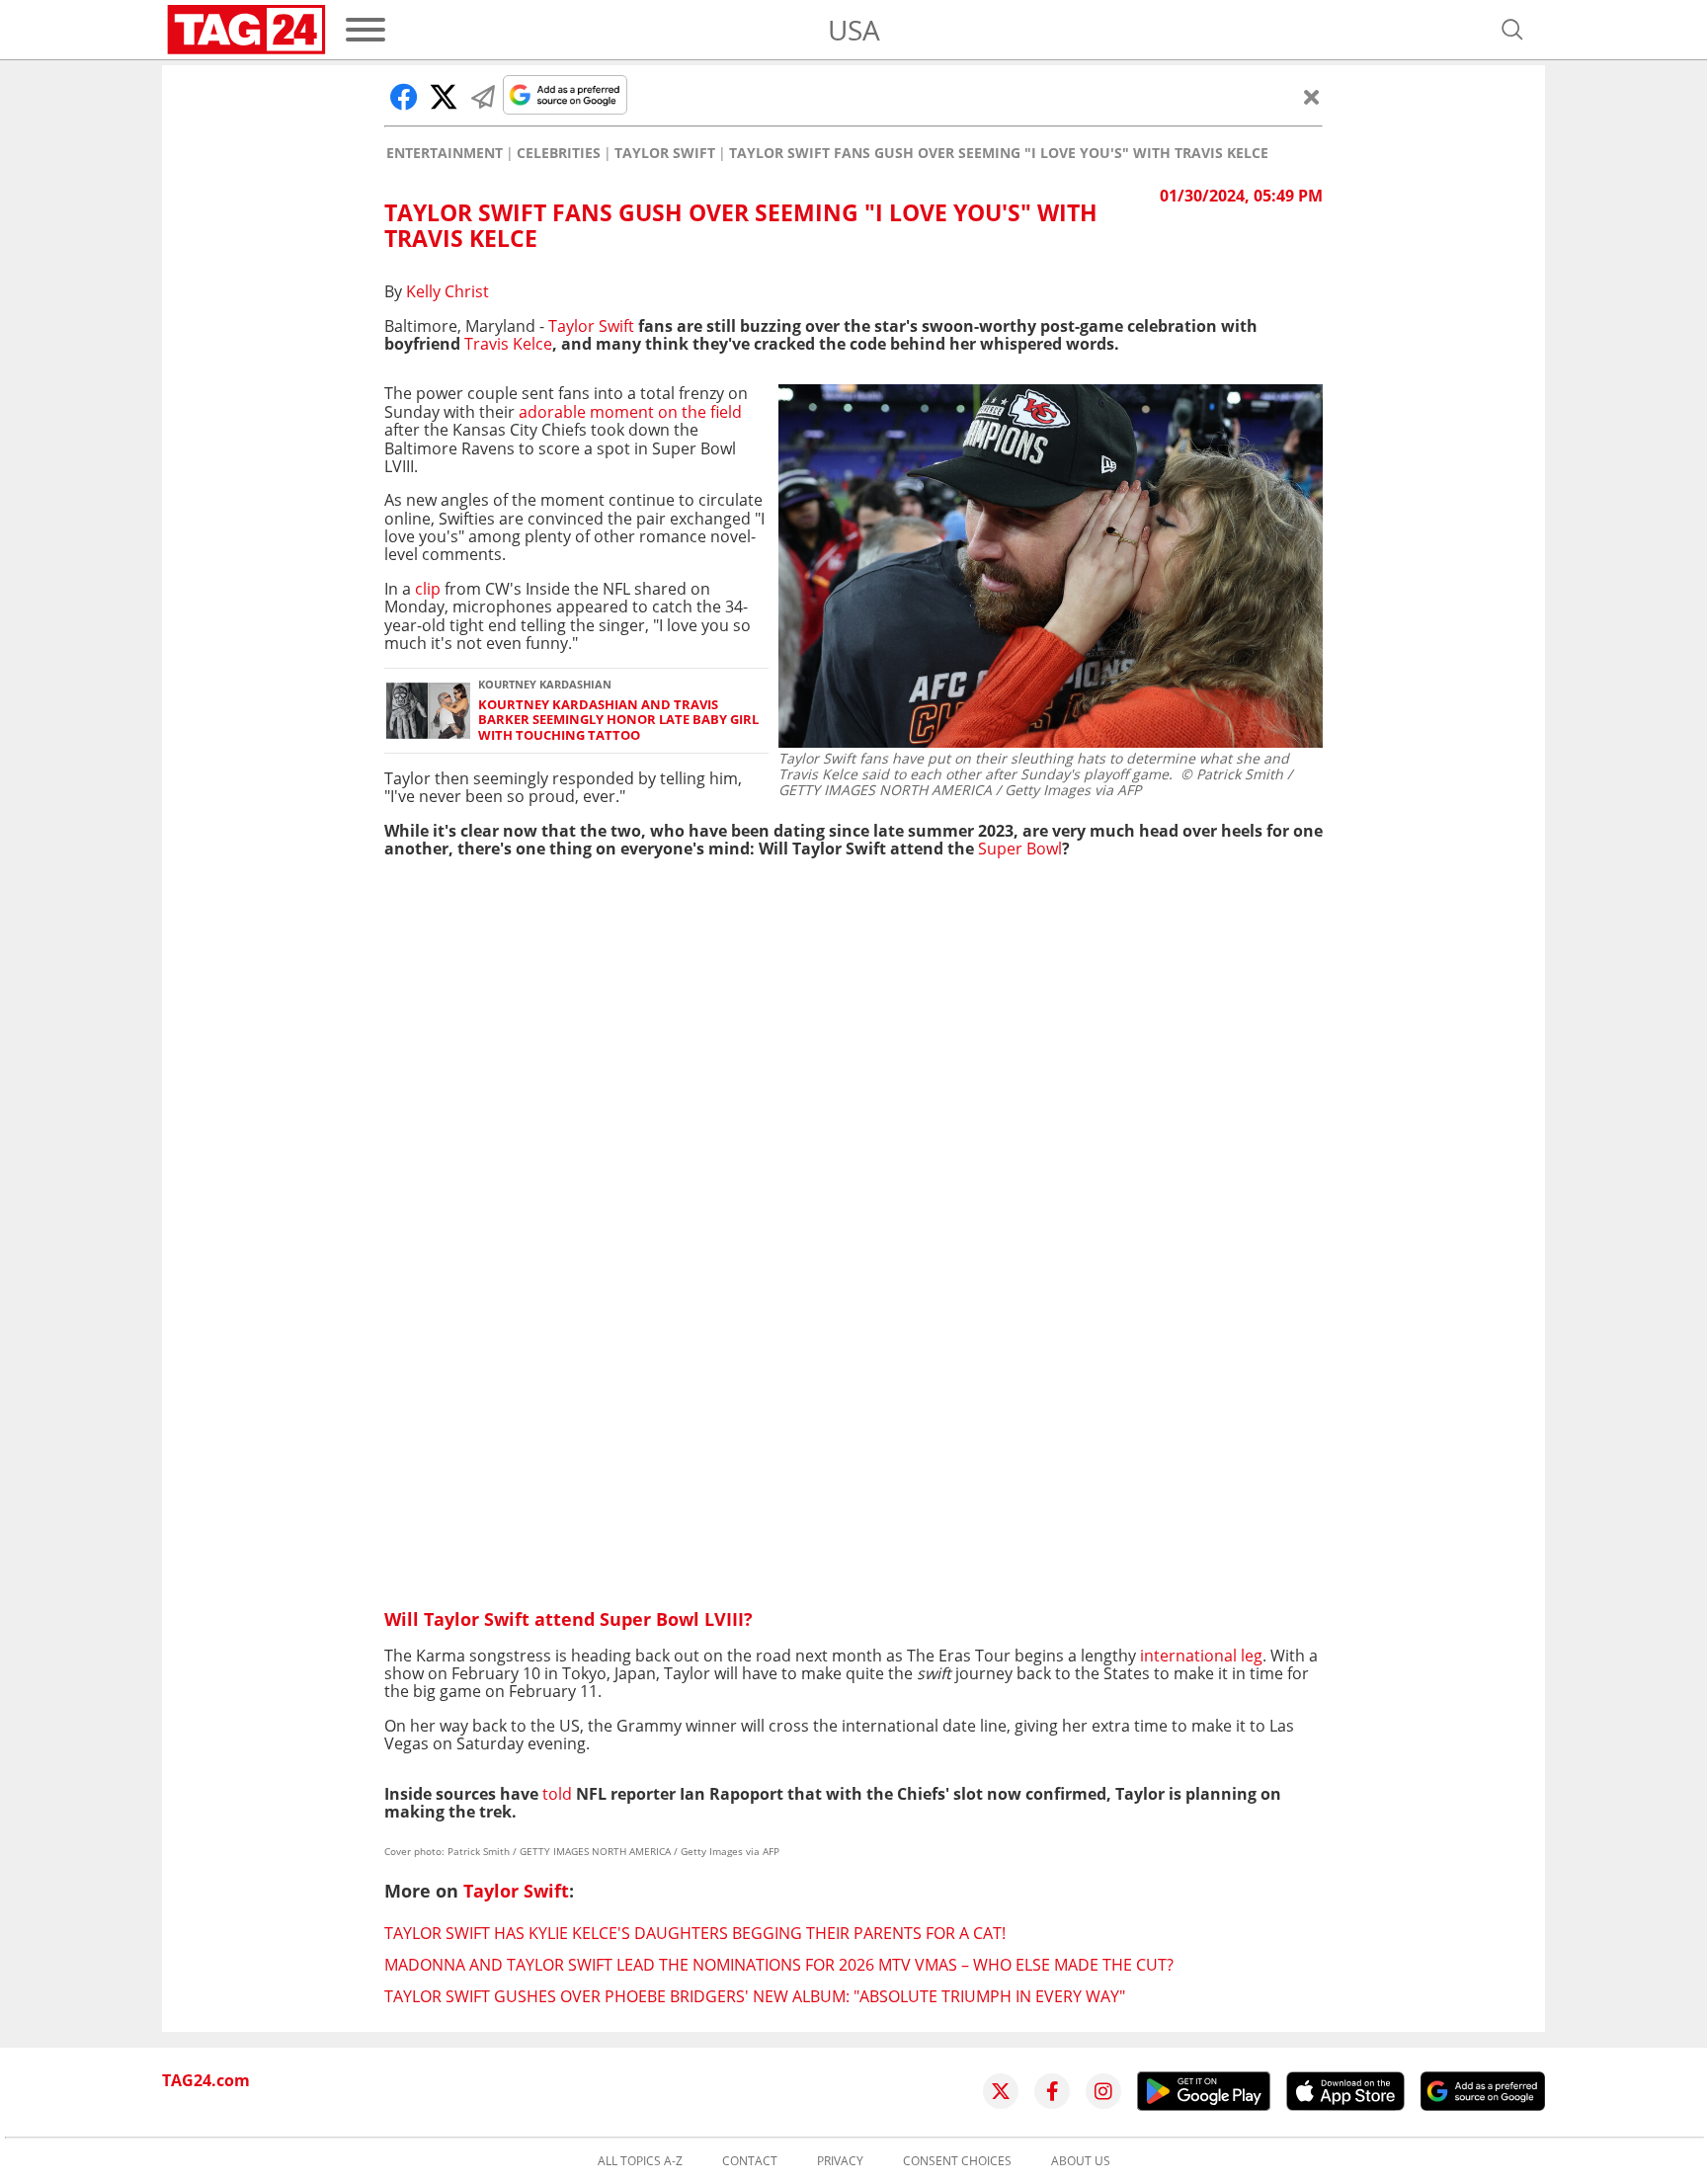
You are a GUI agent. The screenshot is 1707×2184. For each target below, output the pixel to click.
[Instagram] (1103, 2091)
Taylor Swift (665, 153)
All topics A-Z (640, 2161)
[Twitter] (1001, 2091)
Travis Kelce (508, 344)
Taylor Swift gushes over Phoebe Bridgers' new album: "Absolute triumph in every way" (755, 1996)
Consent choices (957, 2161)
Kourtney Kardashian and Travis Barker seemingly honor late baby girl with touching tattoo (618, 720)
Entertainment (445, 153)
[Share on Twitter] (444, 97)
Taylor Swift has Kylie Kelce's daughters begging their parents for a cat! (695, 1933)
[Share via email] (483, 97)
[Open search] (1512, 30)
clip (428, 589)
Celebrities (559, 153)
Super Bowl (1020, 849)
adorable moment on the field (630, 412)
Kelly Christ (447, 291)
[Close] (1312, 97)
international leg (1201, 1656)
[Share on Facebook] (404, 97)
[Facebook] (1052, 2091)
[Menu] (366, 30)
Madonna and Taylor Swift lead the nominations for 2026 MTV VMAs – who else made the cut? (779, 1965)
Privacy (840, 2161)
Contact (750, 2161)
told (557, 1794)
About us (1081, 2161)
